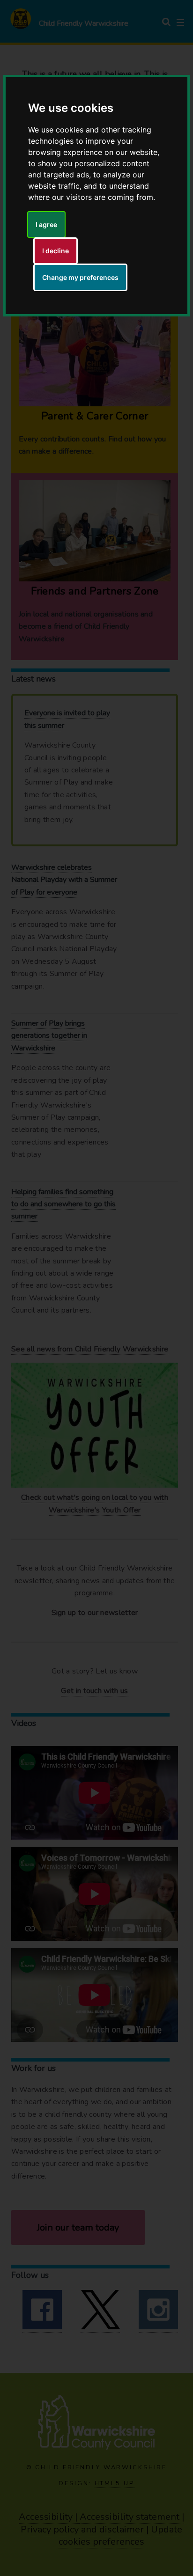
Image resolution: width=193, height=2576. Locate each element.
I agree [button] (46, 224)
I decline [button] (56, 251)
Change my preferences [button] (80, 277)
